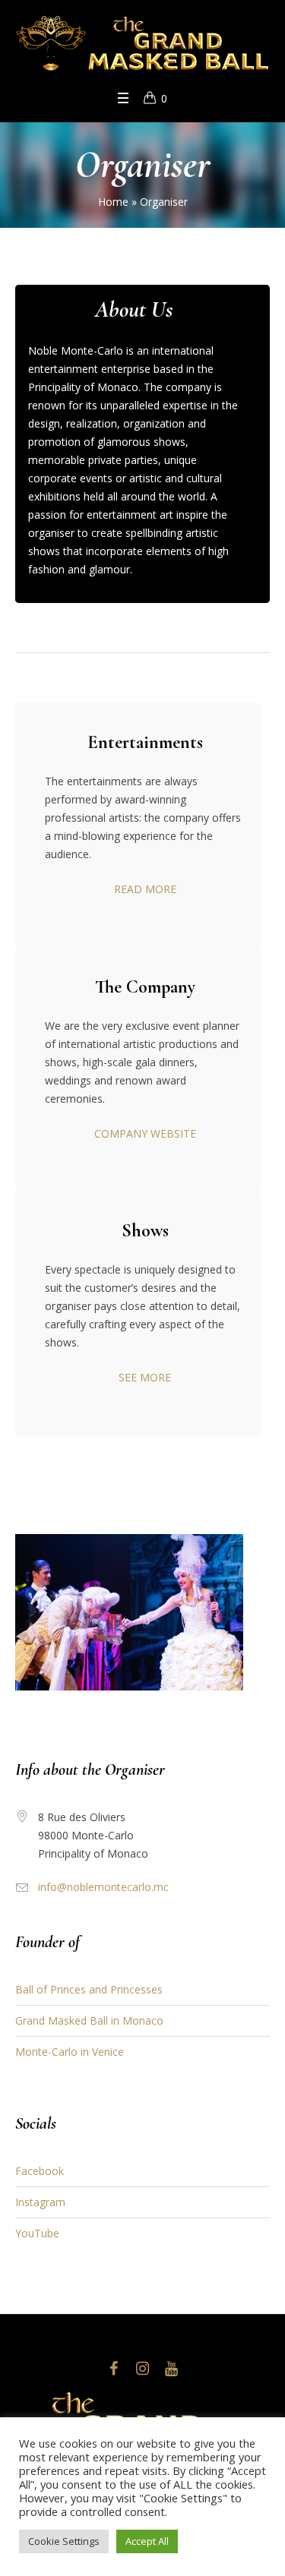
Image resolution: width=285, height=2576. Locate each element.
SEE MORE (145, 1377)
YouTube (37, 2233)
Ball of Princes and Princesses (89, 1989)
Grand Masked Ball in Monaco (89, 2020)
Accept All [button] (147, 2541)
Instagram (40, 2202)
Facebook (40, 2171)
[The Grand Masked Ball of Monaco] (142, 44)
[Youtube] (172, 2369)
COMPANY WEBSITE (145, 1133)
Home (113, 202)
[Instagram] (143, 2369)
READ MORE (145, 889)
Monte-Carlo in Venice (70, 2052)
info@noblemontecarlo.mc (103, 1887)
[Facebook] (114, 2369)
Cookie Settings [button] (64, 2541)
